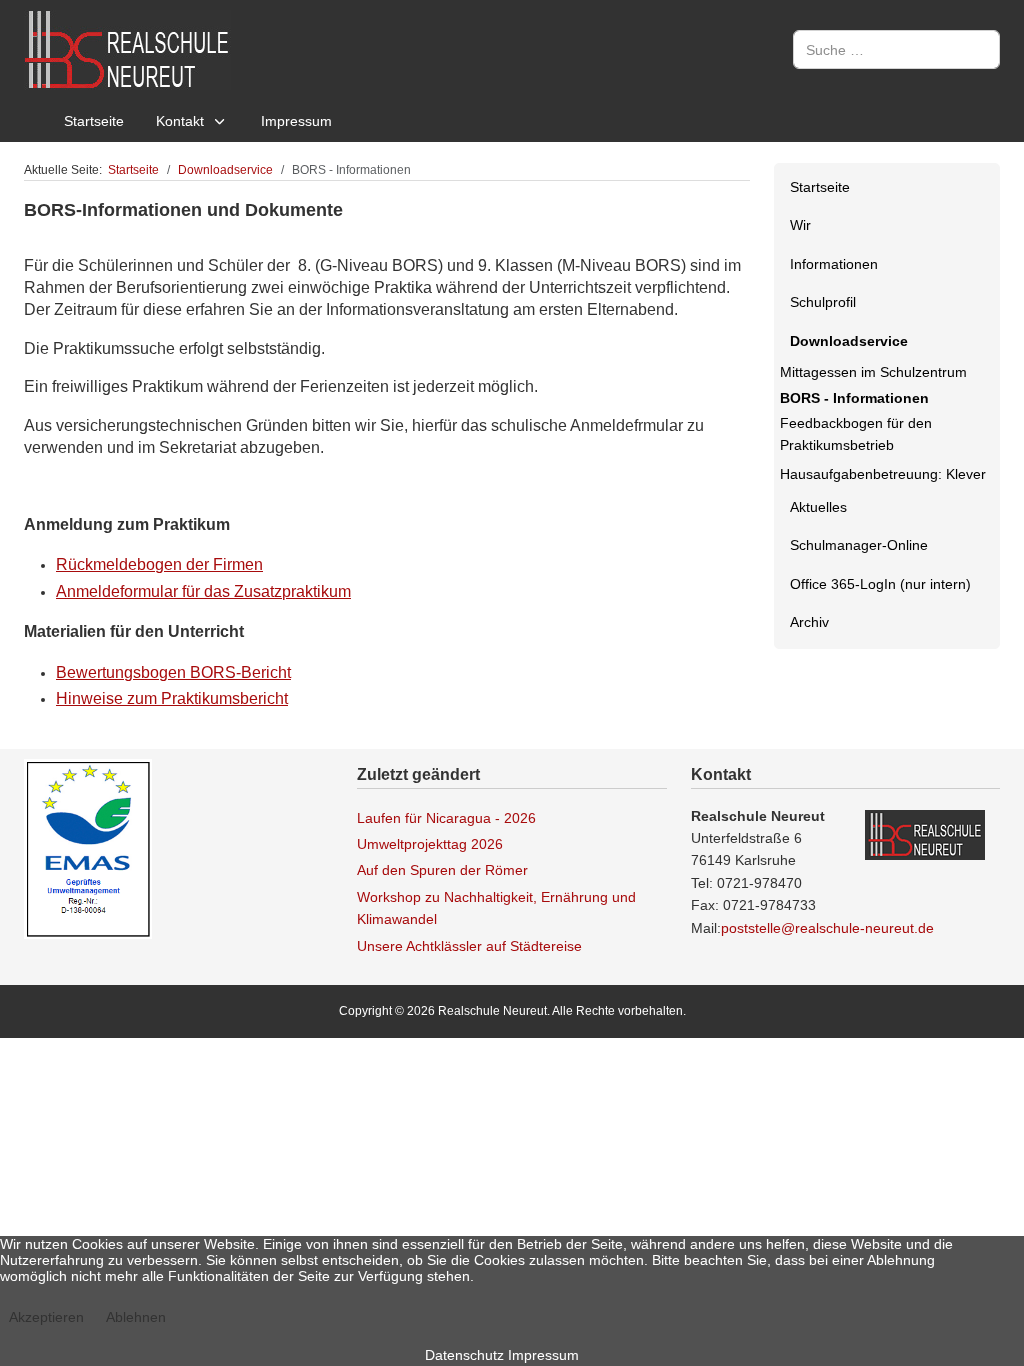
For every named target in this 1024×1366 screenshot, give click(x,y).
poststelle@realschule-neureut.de (827, 928)
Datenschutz (464, 1355)
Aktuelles (818, 507)
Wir (800, 225)
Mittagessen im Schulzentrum (873, 372)
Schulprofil (823, 302)
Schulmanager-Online (859, 545)
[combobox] (896, 49)
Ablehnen (136, 1317)
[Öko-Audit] (88, 848)
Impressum (543, 1355)
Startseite (820, 187)
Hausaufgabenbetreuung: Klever (883, 474)
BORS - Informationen (854, 398)
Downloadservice (849, 341)
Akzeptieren (46, 1317)
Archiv (809, 622)
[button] (984, 226)
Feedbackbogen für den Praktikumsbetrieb (856, 434)
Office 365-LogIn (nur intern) (880, 584)
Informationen (834, 264)
